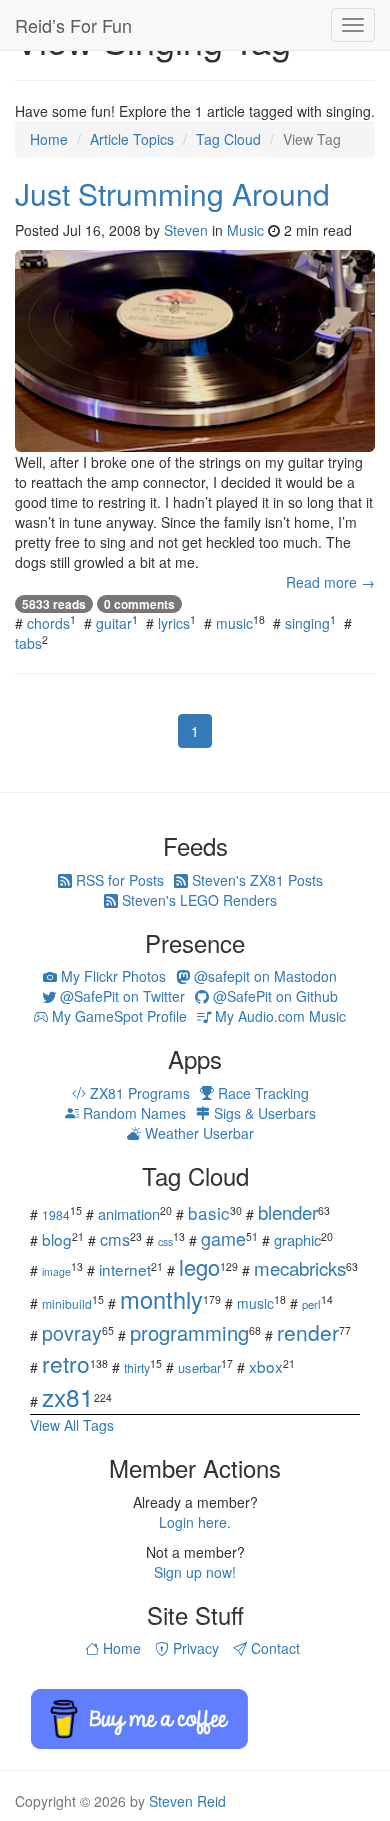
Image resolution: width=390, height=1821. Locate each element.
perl (311, 1304)
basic (209, 1212)
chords (48, 623)
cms (115, 1239)
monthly (161, 1299)
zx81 (68, 1396)
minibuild (67, 1303)
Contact (273, 1648)
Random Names (132, 1113)
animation (129, 1213)
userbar (199, 1367)
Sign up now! (195, 1572)
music (234, 623)
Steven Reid (187, 1801)
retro (66, 1363)
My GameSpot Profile (117, 1016)
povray (72, 1332)
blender (288, 1211)
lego (199, 1266)
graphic (297, 1239)
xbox (266, 1366)
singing (307, 623)
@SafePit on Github (273, 996)
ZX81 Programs (138, 1093)
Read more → (330, 582)
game (223, 1238)
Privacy (194, 1648)
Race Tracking (261, 1093)
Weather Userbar (197, 1133)
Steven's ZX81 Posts (255, 880)
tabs (28, 643)
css (165, 1241)
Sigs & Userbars (263, 1113)
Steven (186, 230)
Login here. (195, 1522)
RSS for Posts (118, 880)
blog (57, 1239)
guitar (114, 623)
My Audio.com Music (278, 1016)
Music (245, 230)
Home (120, 1648)
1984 (56, 1214)
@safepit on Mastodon (263, 976)
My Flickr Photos (111, 976)
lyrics (174, 623)
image (56, 1271)
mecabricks (300, 1267)
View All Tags (72, 1425)
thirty (137, 1367)
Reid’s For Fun (73, 25)
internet (125, 1269)
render (308, 1332)
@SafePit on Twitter (120, 996)
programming (189, 1332)
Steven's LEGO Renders (197, 900)
